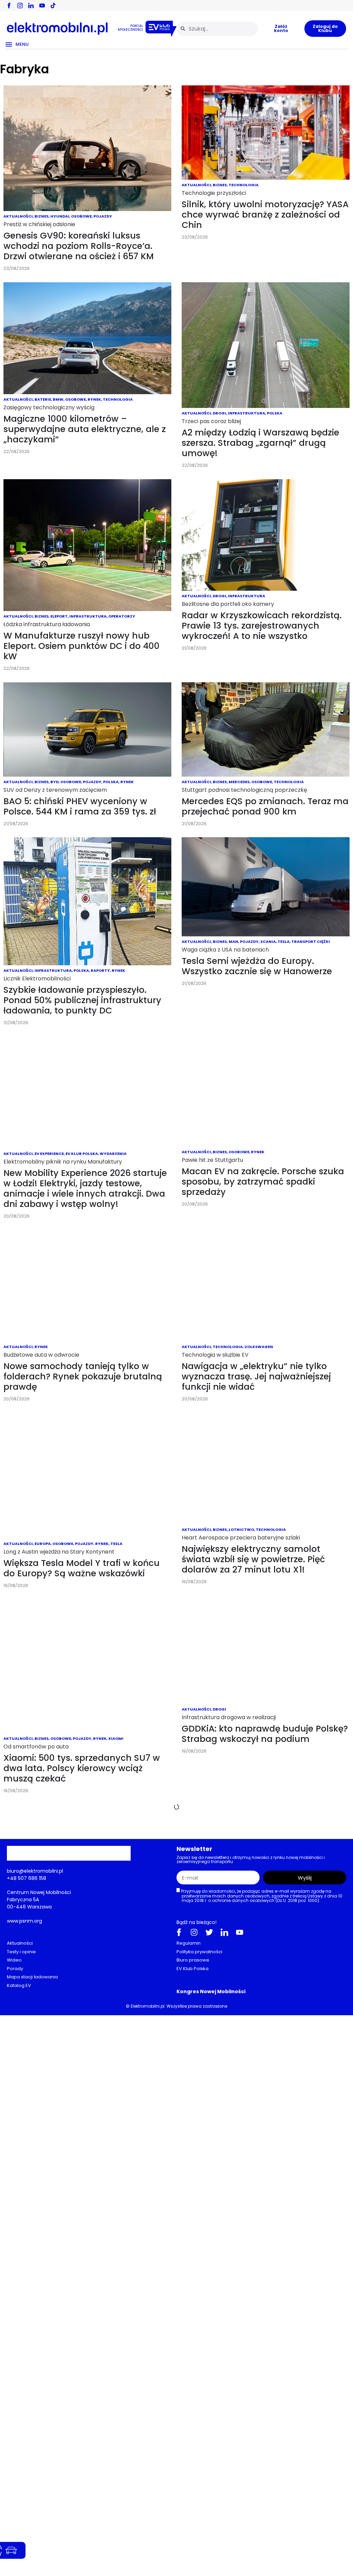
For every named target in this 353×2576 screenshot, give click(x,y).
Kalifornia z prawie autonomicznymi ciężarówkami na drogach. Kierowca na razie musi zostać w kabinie (261, 2137)
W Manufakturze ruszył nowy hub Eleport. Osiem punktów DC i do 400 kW (82, 646)
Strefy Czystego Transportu (83, 2558)
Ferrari (237, 2346)
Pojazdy (103, 216)
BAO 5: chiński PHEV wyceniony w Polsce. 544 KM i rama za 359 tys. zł (80, 806)
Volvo (147, 1904)
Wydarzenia (113, 1154)
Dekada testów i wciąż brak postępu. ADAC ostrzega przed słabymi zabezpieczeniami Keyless (83, 2120)
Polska (275, 413)
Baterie (43, 399)
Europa (43, 1544)
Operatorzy (122, 616)
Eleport (59, 616)
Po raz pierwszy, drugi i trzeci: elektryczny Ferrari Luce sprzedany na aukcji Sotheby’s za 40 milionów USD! (264, 2376)
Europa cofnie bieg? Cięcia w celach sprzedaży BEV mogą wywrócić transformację (260, 2557)
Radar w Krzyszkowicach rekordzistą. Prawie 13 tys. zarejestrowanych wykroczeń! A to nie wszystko (262, 626)
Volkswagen (259, 1347)
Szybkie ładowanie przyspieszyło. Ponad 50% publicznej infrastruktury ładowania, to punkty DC (82, 1000)
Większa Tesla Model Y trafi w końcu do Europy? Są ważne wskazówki (82, 1568)
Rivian (62, 2289)
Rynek (94, 399)
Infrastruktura (246, 413)
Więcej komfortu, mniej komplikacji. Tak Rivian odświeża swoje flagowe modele (81, 2318)
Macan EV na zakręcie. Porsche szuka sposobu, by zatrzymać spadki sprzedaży (263, 1182)
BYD (54, 782)
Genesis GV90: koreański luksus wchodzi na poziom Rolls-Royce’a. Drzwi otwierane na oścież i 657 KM (79, 246)
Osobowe (81, 216)
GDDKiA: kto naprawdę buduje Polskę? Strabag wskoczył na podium (265, 1734)
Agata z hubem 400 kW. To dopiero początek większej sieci (258, 1977)
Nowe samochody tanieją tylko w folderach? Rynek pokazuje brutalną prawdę (83, 1376)
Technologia (244, 185)
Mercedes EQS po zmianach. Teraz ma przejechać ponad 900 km (265, 806)
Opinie (41, 2091)
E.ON (217, 1952)
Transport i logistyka (285, 2107)
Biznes (42, 216)
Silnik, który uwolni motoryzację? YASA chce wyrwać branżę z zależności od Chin (265, 215)
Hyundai (60, 216)
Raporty (100, 970)
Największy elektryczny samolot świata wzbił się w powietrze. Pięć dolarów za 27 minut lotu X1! (253, 1559)
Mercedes (239, 782)
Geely (74, 1904)
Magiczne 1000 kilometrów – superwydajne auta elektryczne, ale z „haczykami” (85, 429)
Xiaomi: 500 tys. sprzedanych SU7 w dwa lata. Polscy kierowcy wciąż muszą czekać (82, 1768)
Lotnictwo (241, 1529)
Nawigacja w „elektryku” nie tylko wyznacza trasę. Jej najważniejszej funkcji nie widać (256, 1376)
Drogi (219, 413)
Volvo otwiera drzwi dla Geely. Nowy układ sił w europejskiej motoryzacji (82, 1928)
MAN (233, 942)
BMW (58, 399)
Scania (268, 942)
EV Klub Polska (82, 1154)
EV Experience (49, 1154)
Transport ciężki (311, 942)
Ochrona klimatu (267, 2527)
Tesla (284, 942)
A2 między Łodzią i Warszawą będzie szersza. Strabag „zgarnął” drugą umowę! (260, 443)
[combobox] (217, 29)
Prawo (296, 2527)
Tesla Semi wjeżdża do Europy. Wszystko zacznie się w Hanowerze (257, 966)
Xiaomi (116, 1738)
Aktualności (18, 216)
